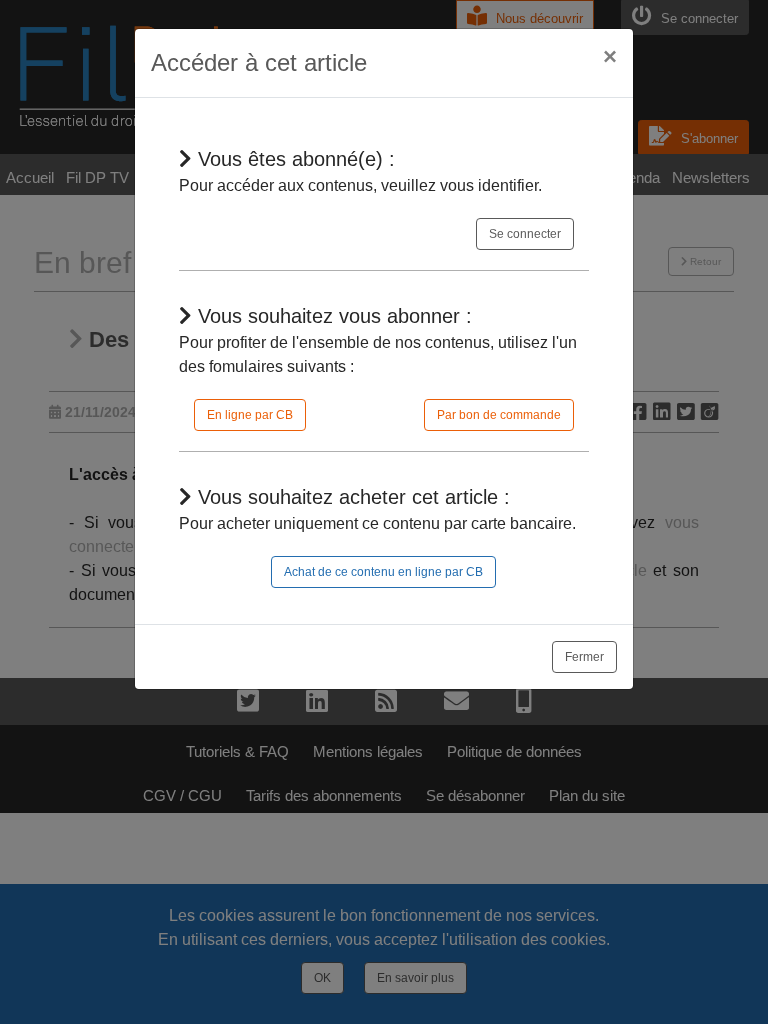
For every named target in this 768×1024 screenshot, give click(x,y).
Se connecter (525, 234)
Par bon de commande (499, 415)
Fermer (584, 657)
